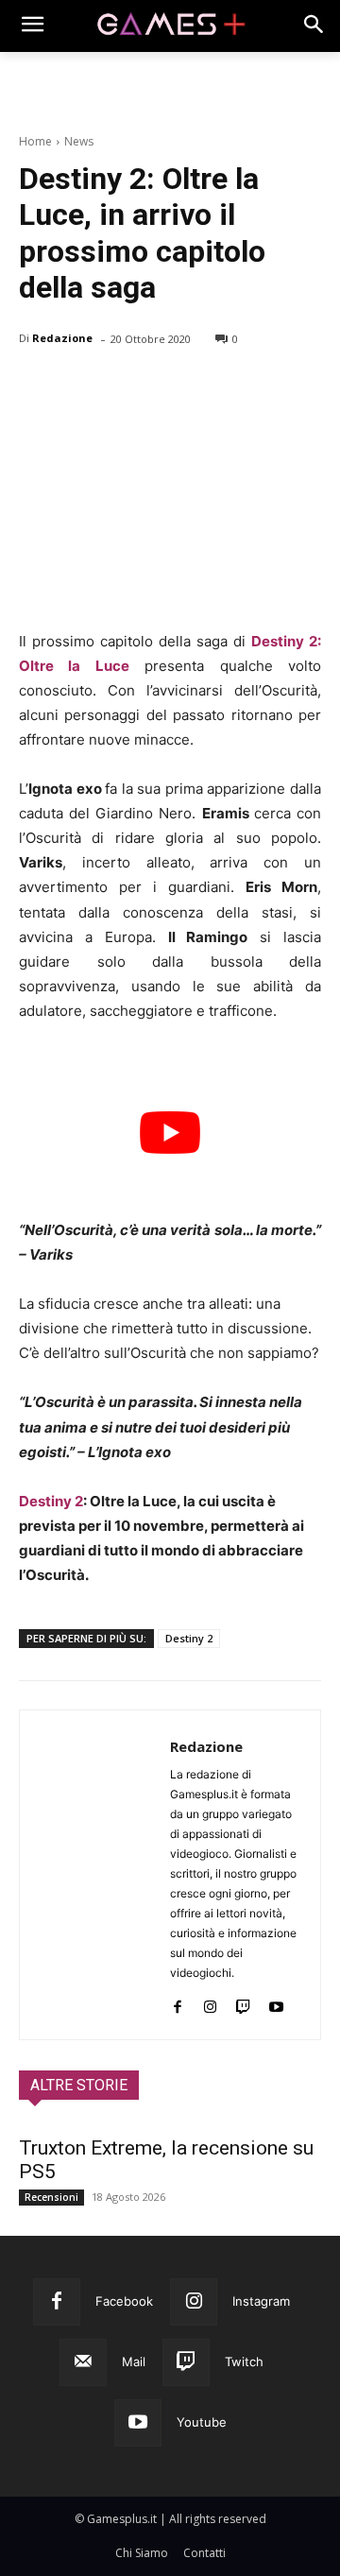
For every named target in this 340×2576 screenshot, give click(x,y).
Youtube (202, 2422)
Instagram (261, 2301)
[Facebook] (38, 387)
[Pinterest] (125, 387)
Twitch (244, 2361)
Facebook (124, 2301)
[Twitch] (243, 2003)
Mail (134, 2361)
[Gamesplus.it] (170, 26)
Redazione (62, 338)
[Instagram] (210, 2003)
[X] (81, 387)
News (79, 141)
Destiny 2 (51, 1501)
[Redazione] (95, 1875)
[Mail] (83, 2362)
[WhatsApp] (168, 387)
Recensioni (51, 2197)
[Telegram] (212, 387)
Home (35, 141)
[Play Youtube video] (170, 1133)
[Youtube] (276, 2003)
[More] (256, 387)
